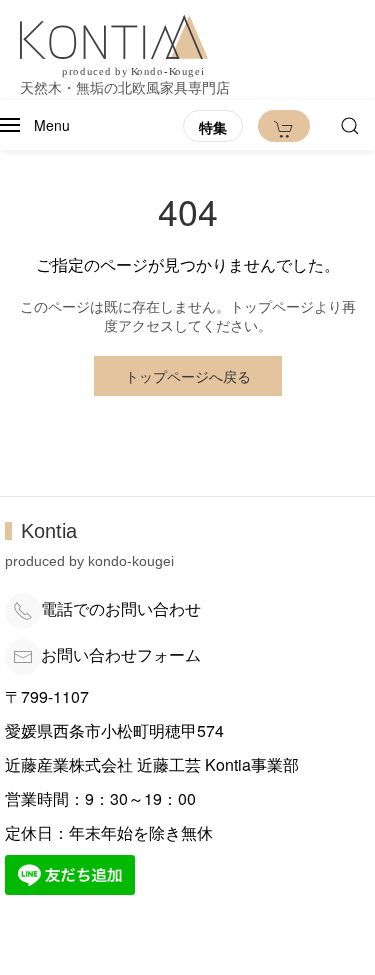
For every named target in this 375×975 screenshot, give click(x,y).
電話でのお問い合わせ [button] (121, 608)
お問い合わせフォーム (121, 654)
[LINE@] (70, 872)
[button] (35, 125)
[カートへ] (284, 126)
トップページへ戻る (188, 376)
